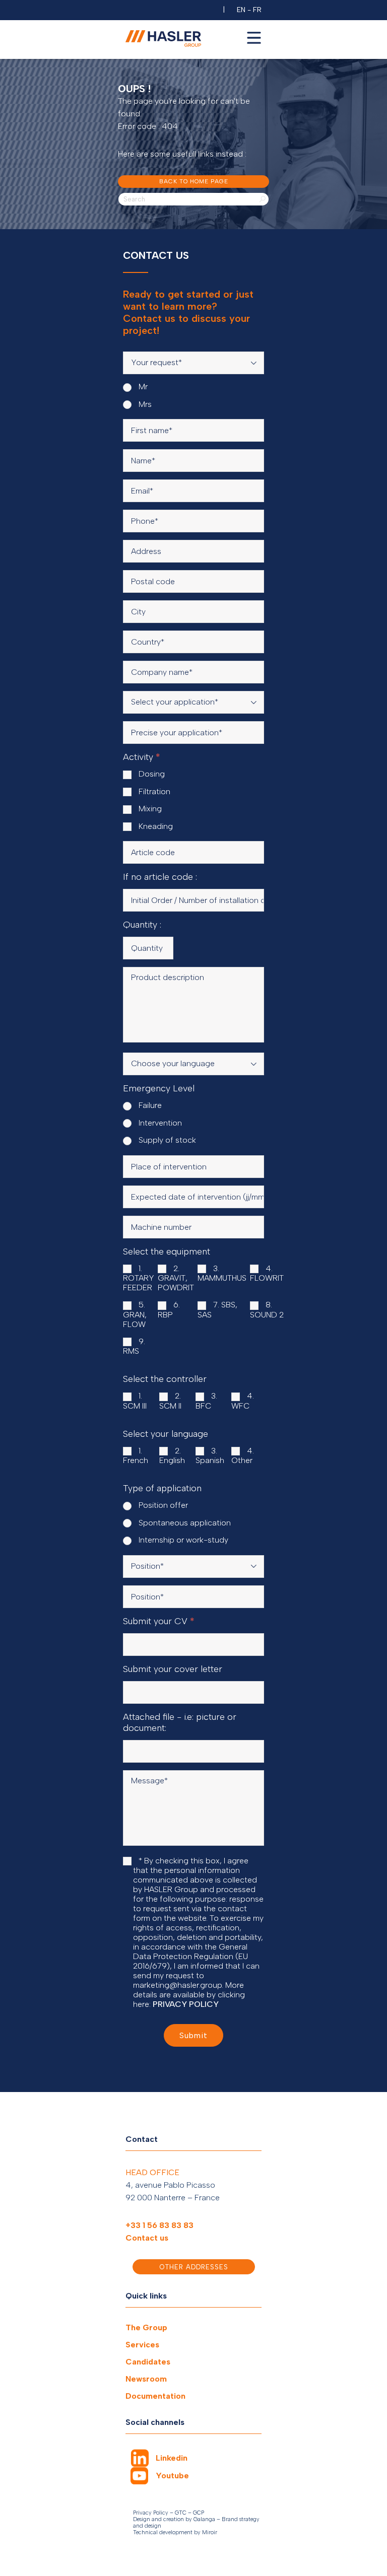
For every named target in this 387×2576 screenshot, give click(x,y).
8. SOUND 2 (267, 1310)
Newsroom (146, 2379)
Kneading (155, 826)
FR (257, 10)
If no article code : (160, 877)
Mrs (144, 404)
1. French (136, 1456)
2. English (172, 1456)
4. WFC (243, 1401)
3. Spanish (210, 1456)
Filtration (153, 791)
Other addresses (194, 2267)
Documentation (155, 2396)
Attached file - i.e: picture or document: (180, 1722)
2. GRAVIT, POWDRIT (176, 1278)
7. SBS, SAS (217, 1310)
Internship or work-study (182, 1540)
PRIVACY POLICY (186, 2004)
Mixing (149, 809)
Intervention (159, 1123)
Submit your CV (159, 1621)
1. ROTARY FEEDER (139, 1278)
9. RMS (134, 1346)
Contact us (147, 2238)
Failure (149, 1105)
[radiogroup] (193, 395)
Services (142, 2345)
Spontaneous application (184, 1523)
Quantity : (142, 925)
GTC (181, 2513)
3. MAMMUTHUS (222, 1273)
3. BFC (206, 1401)
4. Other (243, 1456)
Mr (142, 387)
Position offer (162, 1505)
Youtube (172, 2476)
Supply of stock (166, 1140)
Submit (193, 2035)
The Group (146, 2327)
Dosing (151, 774)
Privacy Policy (151, 2513)
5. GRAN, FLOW (135, 1314)
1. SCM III (135, 1401)
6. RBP (169, 1310)
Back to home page (194, 181)
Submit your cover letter (173, 1669)
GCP (199, 2513)
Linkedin (172, 2458)
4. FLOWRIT (267, 1273)
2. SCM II (170, 1401)
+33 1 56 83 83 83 (159, 2225)
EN (241, 10)
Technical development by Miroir (175, 2532)
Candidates (148, 2362)
